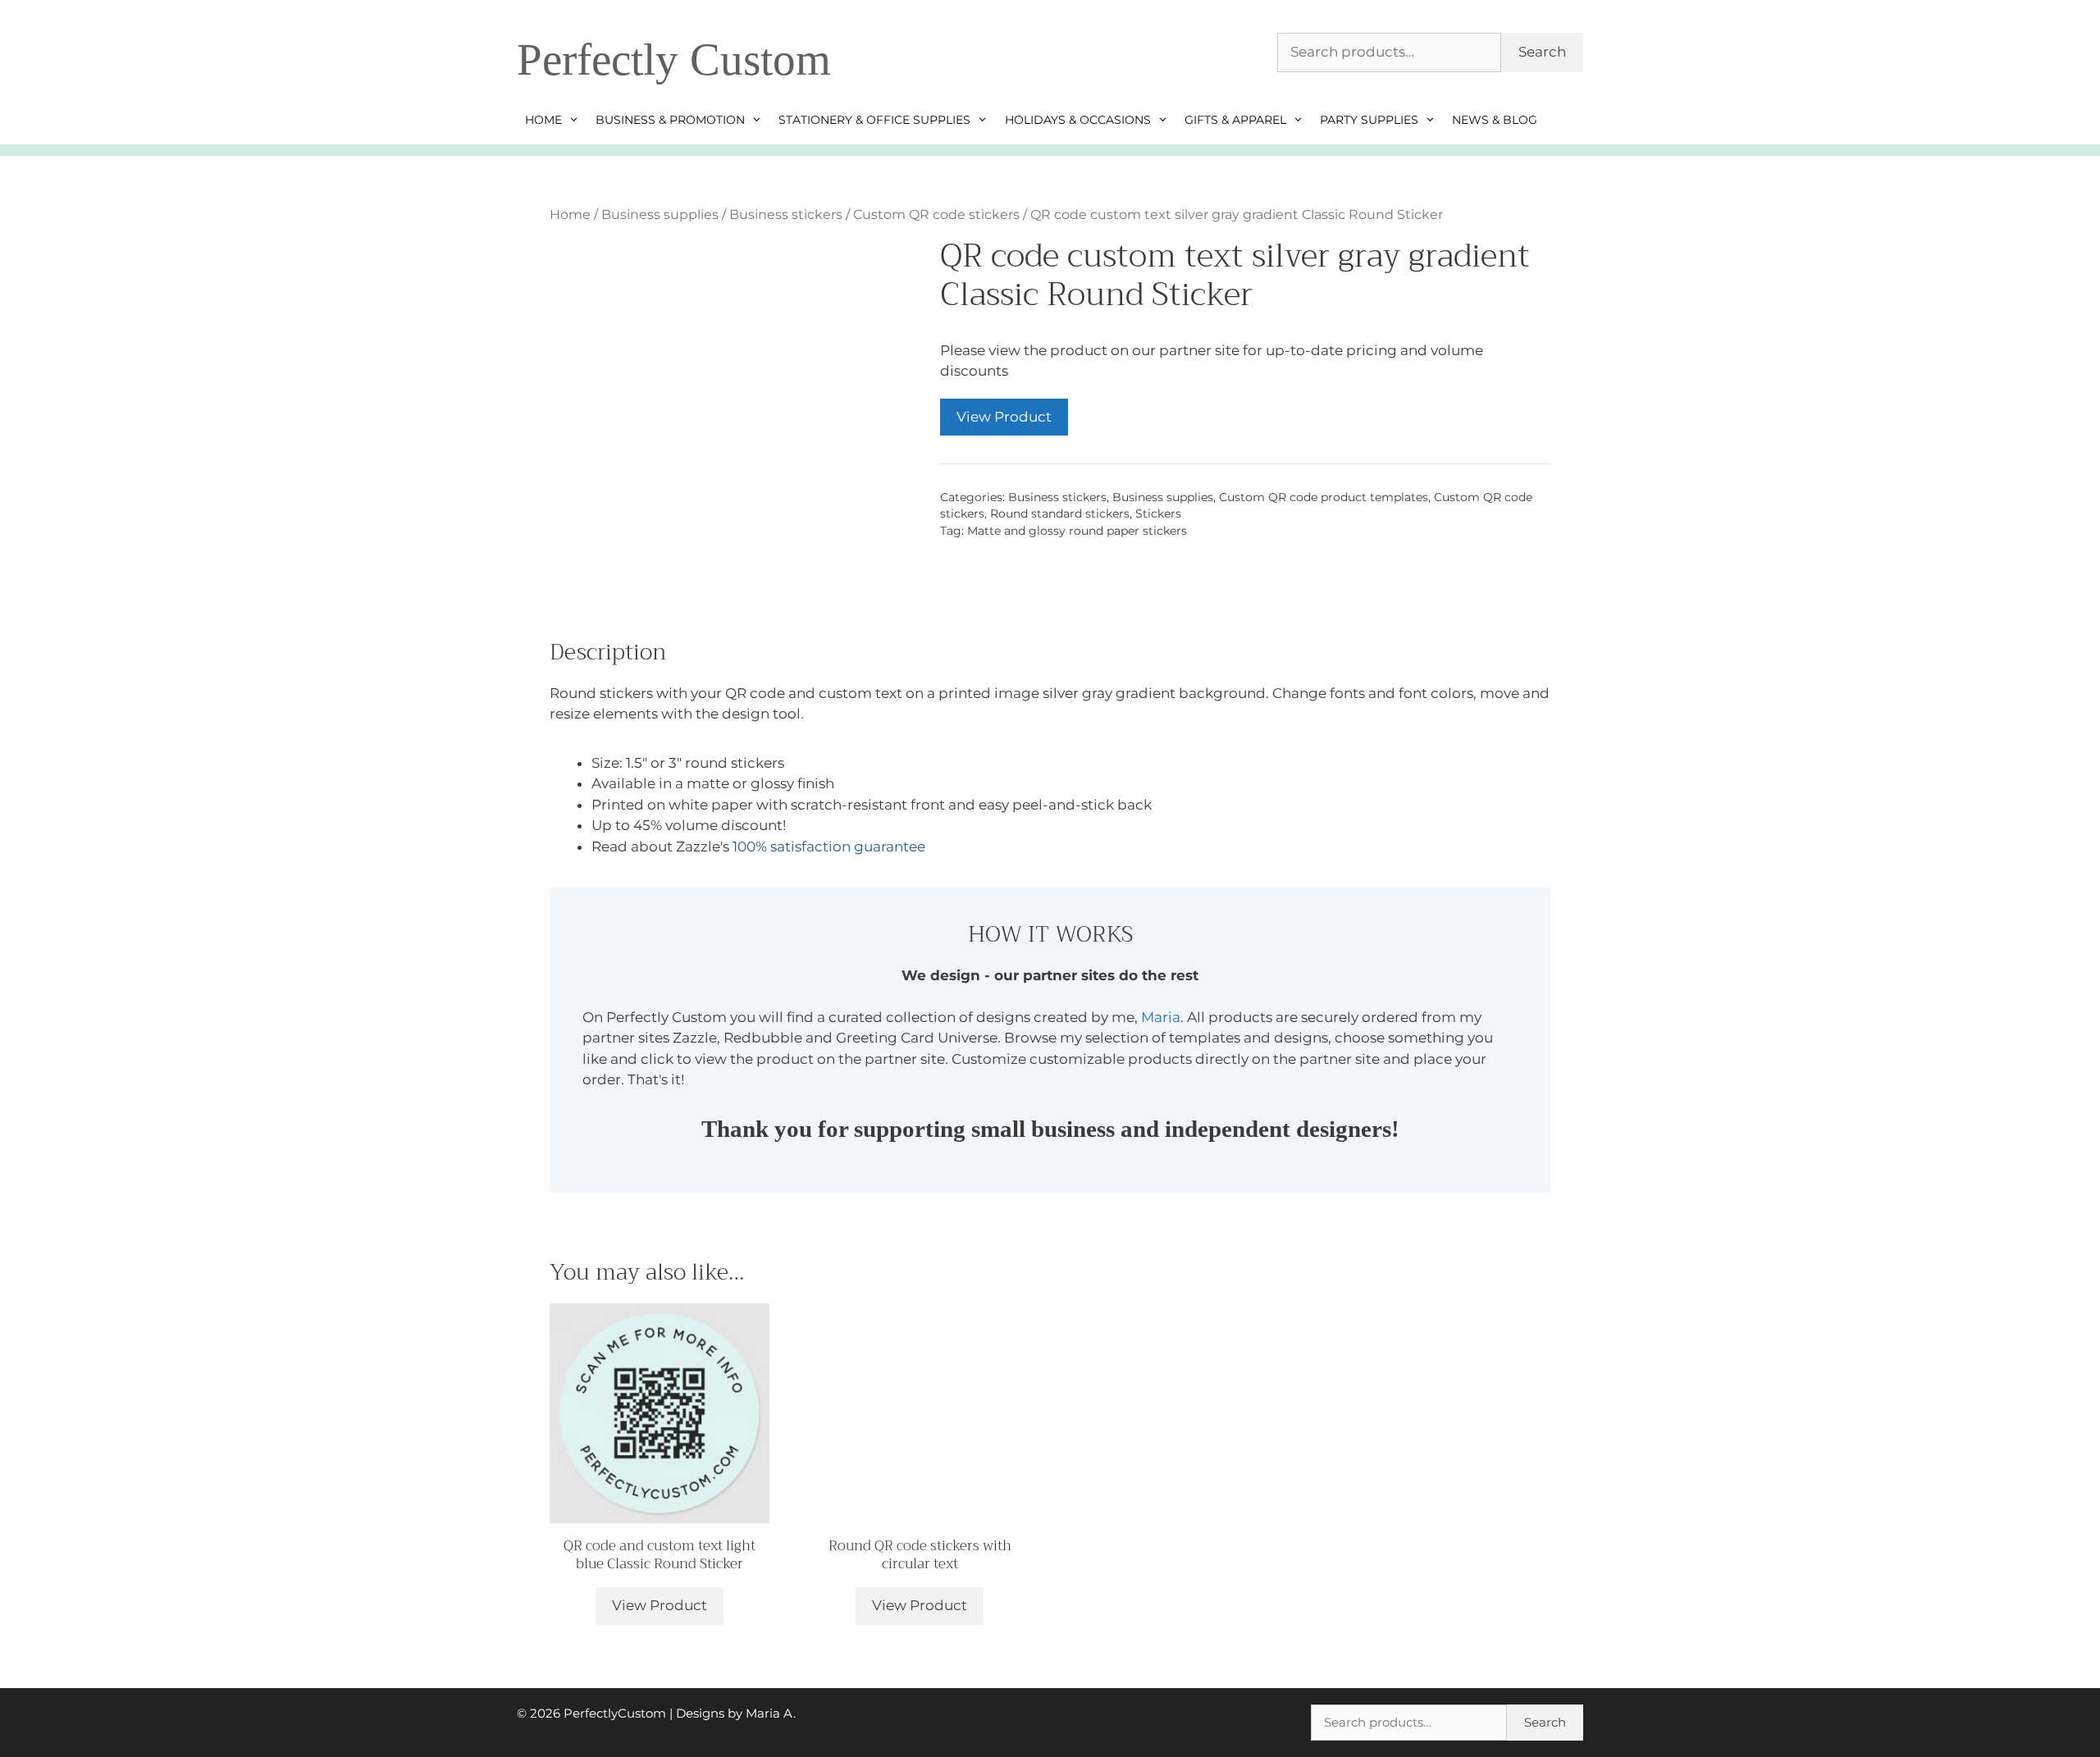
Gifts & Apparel (1235, 120)
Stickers (1158, 513)
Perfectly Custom (674, 59)
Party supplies (1369, 120)
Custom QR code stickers (936, 214)
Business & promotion (670, 120)
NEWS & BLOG (1495, 120)
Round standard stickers (1060, 513)
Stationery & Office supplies (874, 120)
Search (1542, 52)
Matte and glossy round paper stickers (1077, 531)
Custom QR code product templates (1324, 497)
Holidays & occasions (1078, 120)
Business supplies (660, 214)
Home (543, 120)
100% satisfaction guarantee (829, 847)
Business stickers (786, 214)
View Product (1004, 417)
